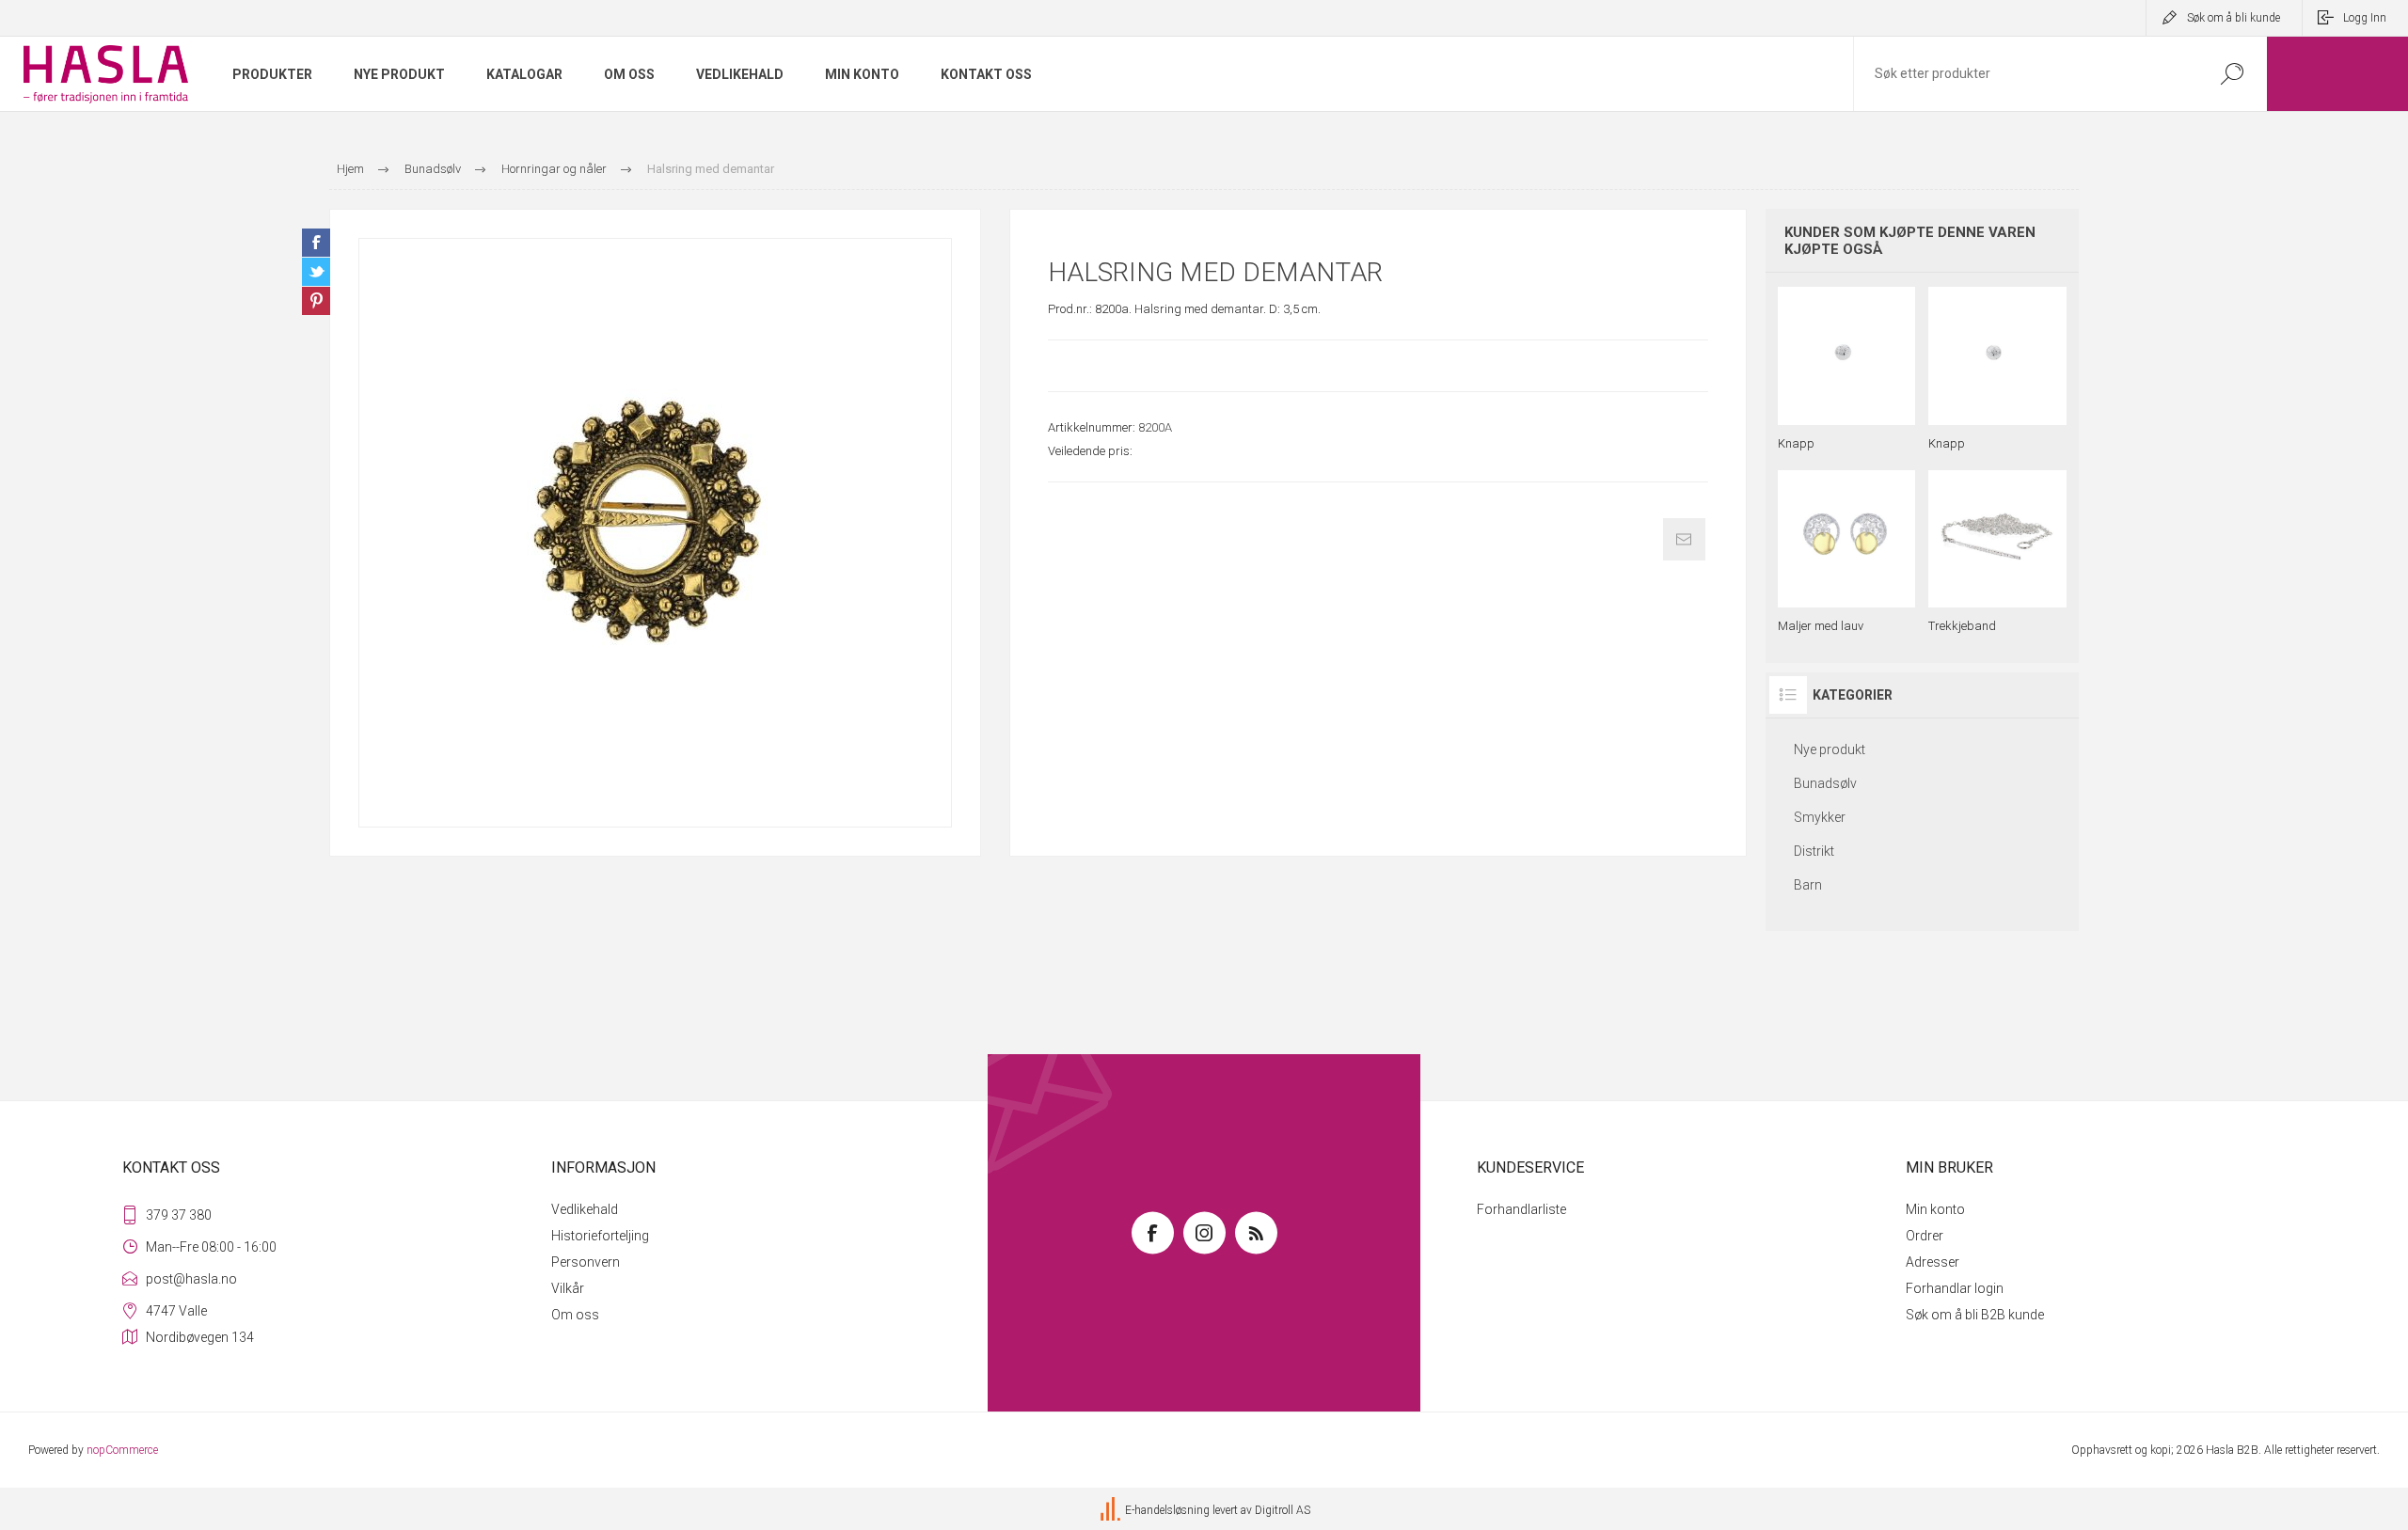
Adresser (1933, 1262)
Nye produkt (1830, 749)
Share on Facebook (316, 243)
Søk (2232, 74)
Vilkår (568, 1288)
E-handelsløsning (1167, 1511)
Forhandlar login (1955, 1288)
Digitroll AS (1283, 1511)
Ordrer (1925, 1236)
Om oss (575, 1315)
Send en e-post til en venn (1684, 539)
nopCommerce (122, 1450)
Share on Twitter (316, 272)
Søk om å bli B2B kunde (1975, 1315)
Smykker (1820, 817)
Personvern (586, 1262)
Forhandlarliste (1521, 1209)
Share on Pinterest (316, 301)
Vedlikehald (585, 1209)
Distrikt (1814, 851)
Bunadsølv (1825, 783)
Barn (1808, 885)
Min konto (1935, 1209)
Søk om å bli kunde (2234, 18)
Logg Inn (2365, 18)
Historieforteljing (600, 1236)
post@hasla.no (191, 1279)
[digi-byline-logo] (1112, 1511)
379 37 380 (179, 1215)
